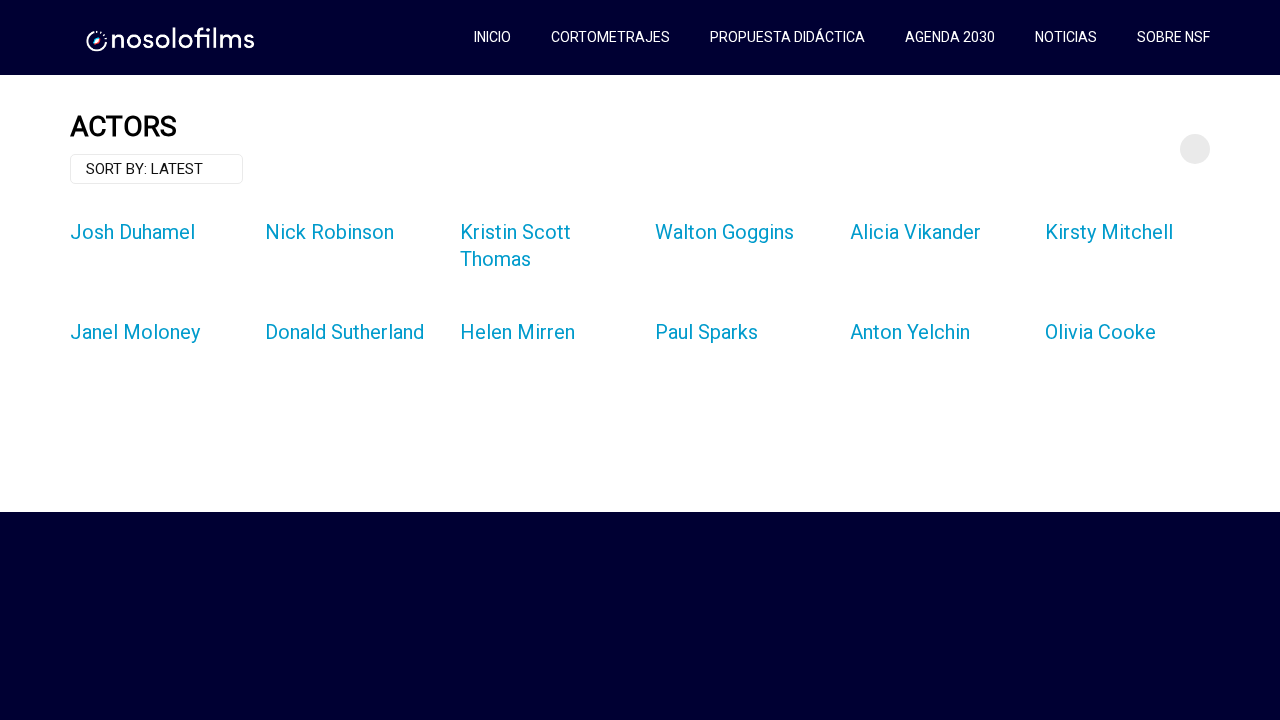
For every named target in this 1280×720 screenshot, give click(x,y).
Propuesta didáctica (787, 37)
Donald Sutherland (344, 332)
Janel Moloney (135, 332)
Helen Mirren (517, 332)
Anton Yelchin (910, 332)
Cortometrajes (610, 37)
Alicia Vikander (915, 232)
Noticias (1066, 37)
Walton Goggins (724, 232)
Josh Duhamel (132, 232)
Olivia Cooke (1100, 332)
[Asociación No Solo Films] (171, 37)
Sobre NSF (1173, 37)
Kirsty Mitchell (1109, 232)
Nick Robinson (329, 232)
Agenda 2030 (950, 37)
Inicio (492, 37)
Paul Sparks (706, 332)
